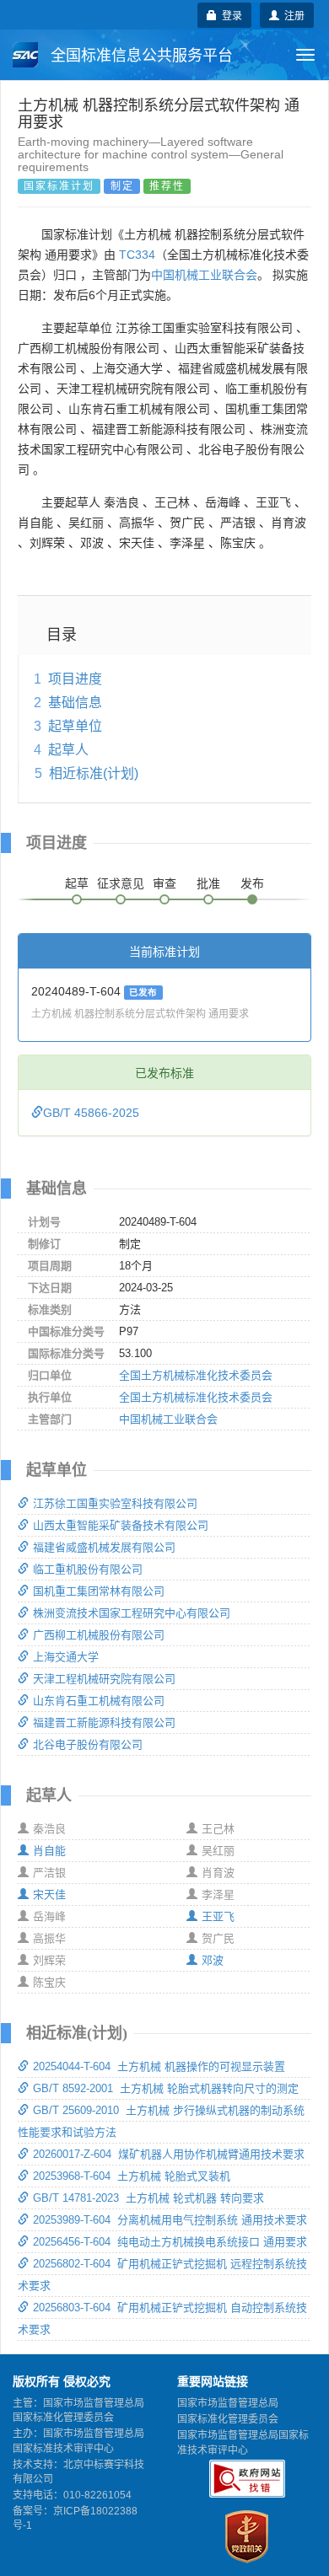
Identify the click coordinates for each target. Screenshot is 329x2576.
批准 (208, 883)
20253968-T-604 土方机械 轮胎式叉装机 (132, 2176)
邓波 (213, 1960)
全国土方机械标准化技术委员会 (196, 1375)
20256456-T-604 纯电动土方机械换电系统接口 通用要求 (170, 2242)
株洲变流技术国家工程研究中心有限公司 (132, 1613)
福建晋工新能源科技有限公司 (104, 1723)
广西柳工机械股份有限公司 (99, 1635)
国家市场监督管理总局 (228, 2403)
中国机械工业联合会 (204, 275)
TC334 (137, 255)
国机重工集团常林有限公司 (99, 1591)
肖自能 (49, 1851)
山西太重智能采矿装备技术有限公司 (121, 1525)
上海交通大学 (66, 1657)
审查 (164, 883)
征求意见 (121, 883)
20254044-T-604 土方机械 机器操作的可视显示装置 (159, 2066)
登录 (229, 15)
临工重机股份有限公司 (88, 1569)
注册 (292, 15)
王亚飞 (218, 1916)
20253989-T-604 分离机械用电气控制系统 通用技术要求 (170, 2220)
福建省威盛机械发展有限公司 (104, 1547)
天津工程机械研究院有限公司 (104, 1679)
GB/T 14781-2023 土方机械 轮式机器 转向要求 (148, 2198)
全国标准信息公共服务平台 (140, 56)
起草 (77, 883)
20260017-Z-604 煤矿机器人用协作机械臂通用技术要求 (169, 2154)
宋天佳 (49, 1894)
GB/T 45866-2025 (91, 1113)
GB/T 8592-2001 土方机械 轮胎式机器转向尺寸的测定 (166, 2088)
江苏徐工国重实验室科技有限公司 (115, 1503)
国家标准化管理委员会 (228, 2419)
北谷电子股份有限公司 (88, 1744)
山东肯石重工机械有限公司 (99, 1701)
